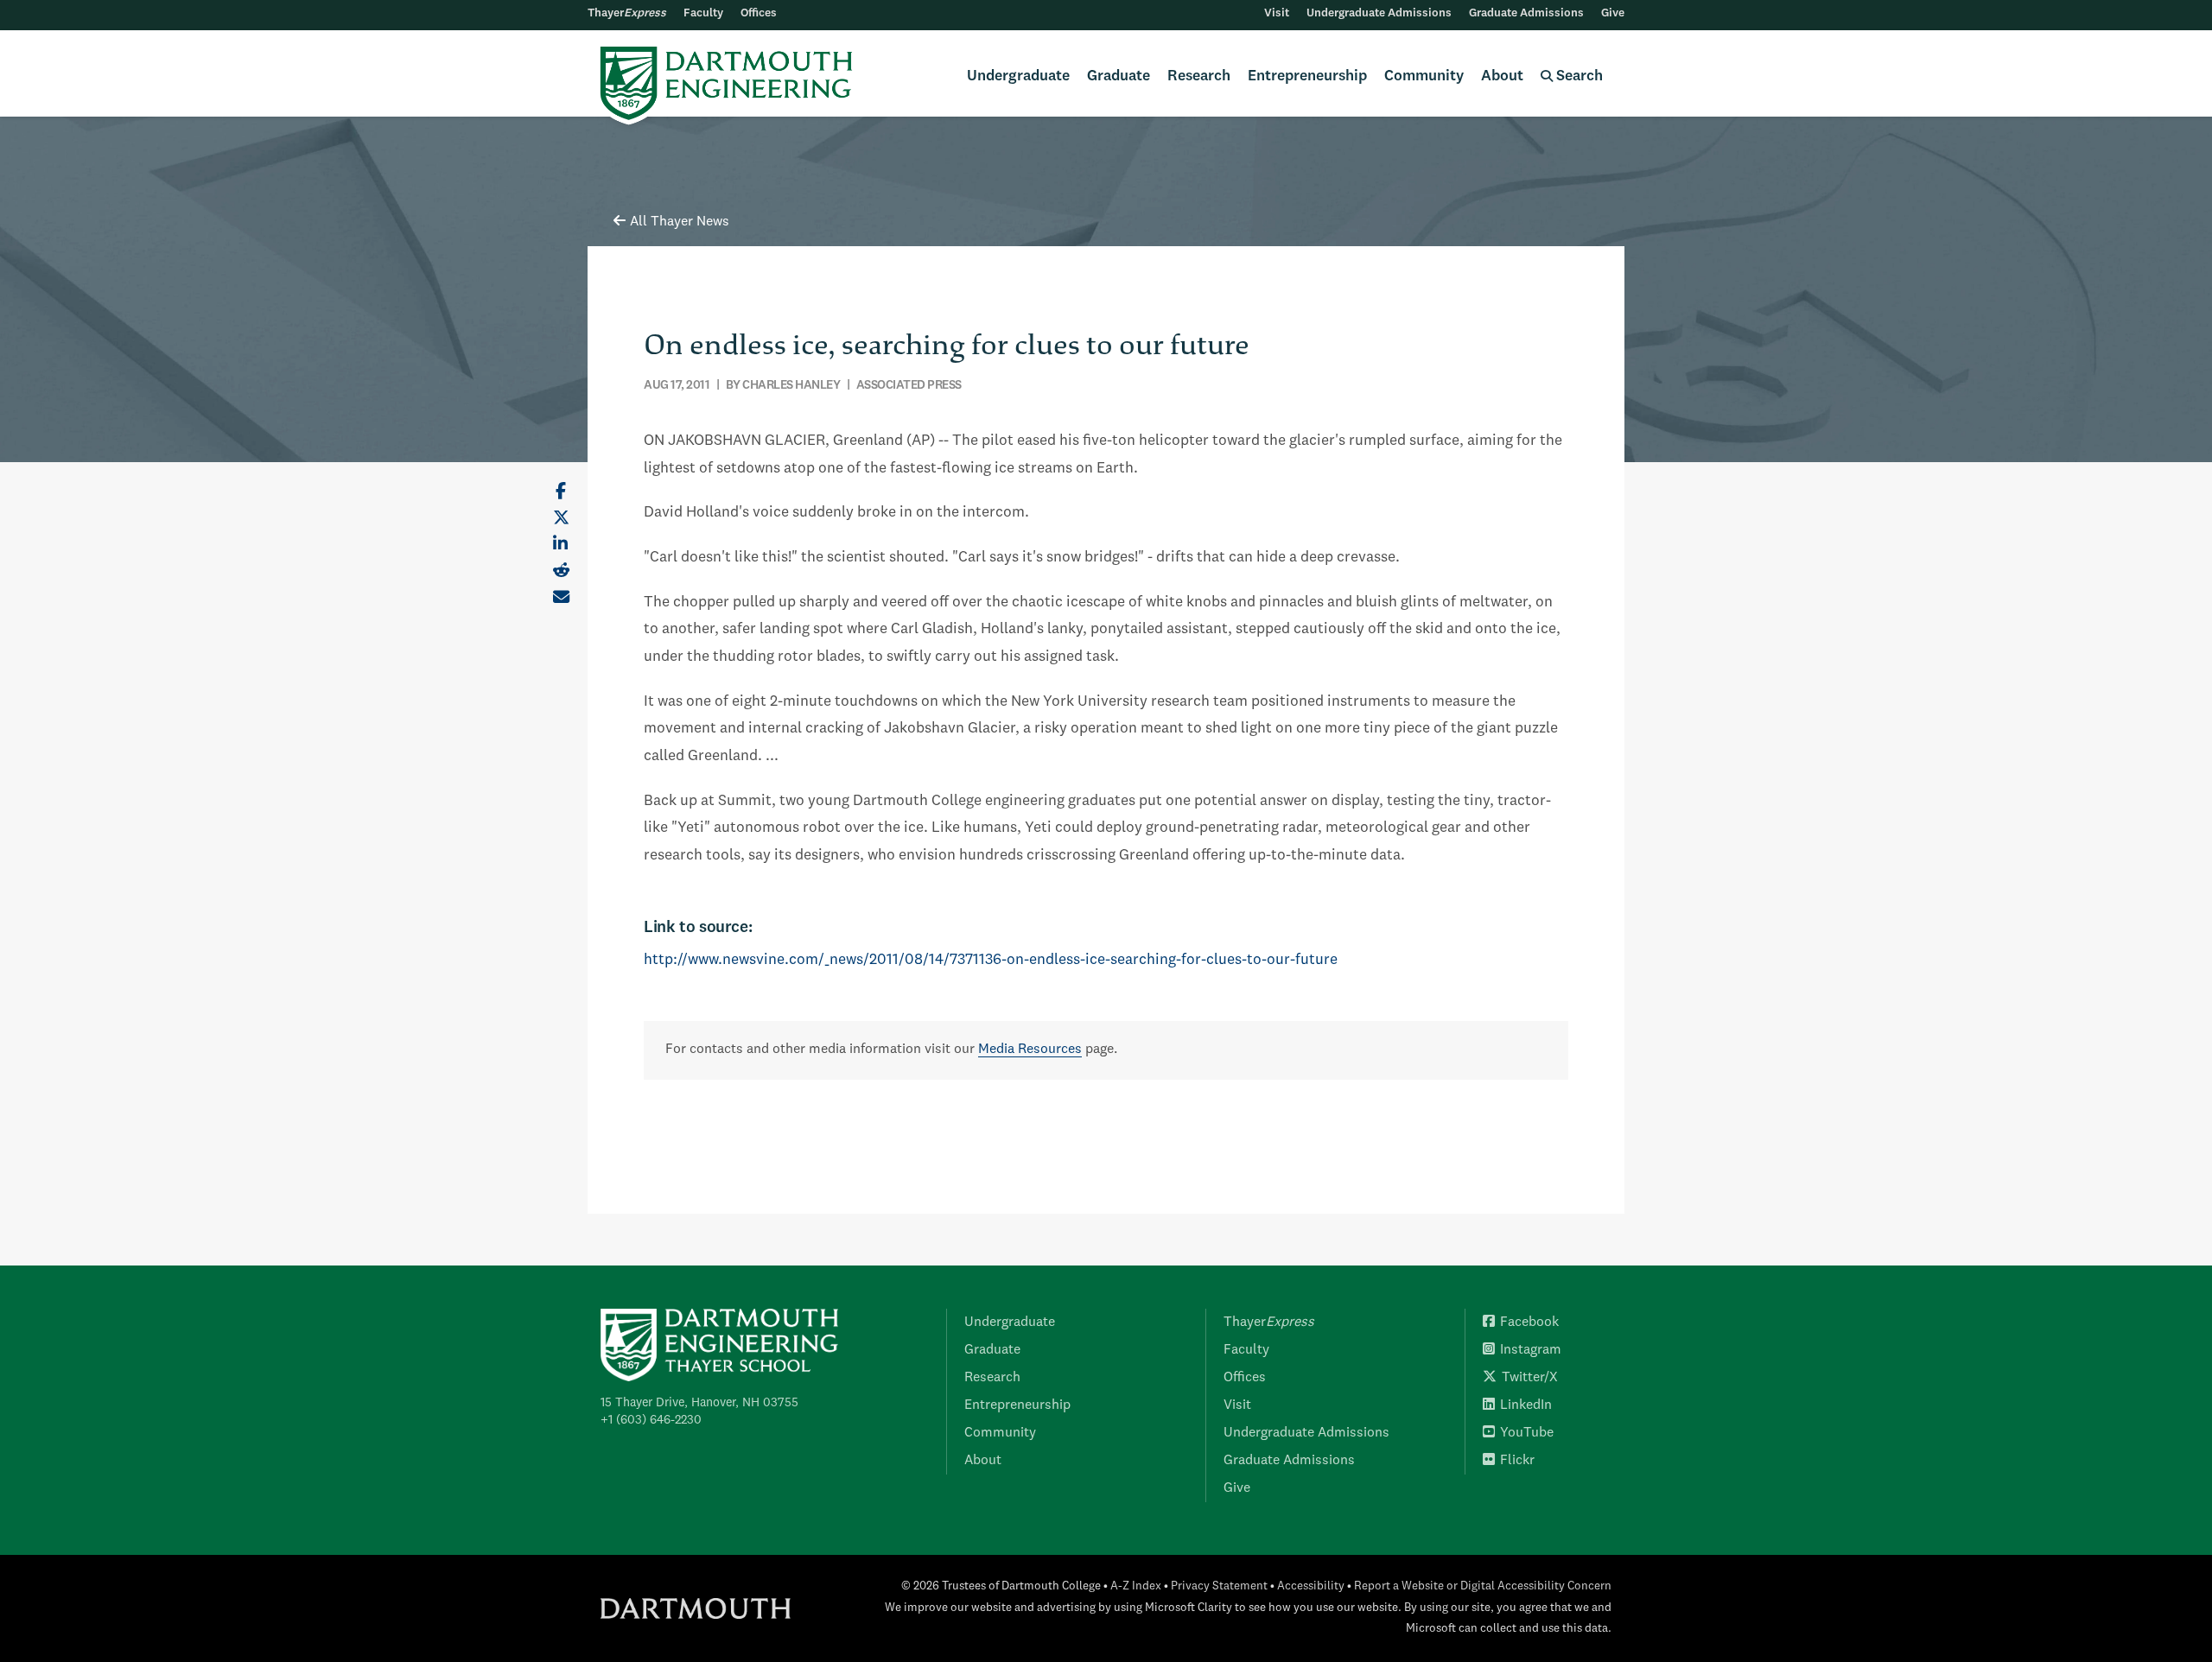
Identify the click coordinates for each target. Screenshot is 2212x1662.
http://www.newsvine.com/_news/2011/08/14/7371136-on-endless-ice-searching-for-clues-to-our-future (991, 960)
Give (1613, 13)
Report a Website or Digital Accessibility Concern (1483, 1586)
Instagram (1531, 1350)
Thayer (627, 13)
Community (1424, 76)
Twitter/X (1530, 1378)
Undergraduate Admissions (1379, 13)
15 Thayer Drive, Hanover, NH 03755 (699, 1403)
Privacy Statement (1219, 1586)
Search (1578, 76)
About (1502, 76)
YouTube (1527, 1433)
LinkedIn (1526, 1405)
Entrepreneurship (1307, 76)
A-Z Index (1136, 1586)
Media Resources (1030, 1050)
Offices (759, 13)
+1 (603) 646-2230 (651, 1420)
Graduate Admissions (1526, 13)
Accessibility (1311, 1586)
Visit (1277, 13)
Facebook (1529, 1323)
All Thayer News (680, 222)
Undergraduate (1018, 76)
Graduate (1119, 76)
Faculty (703, 13)
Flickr (1517, 1461)
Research (1199, 76)
